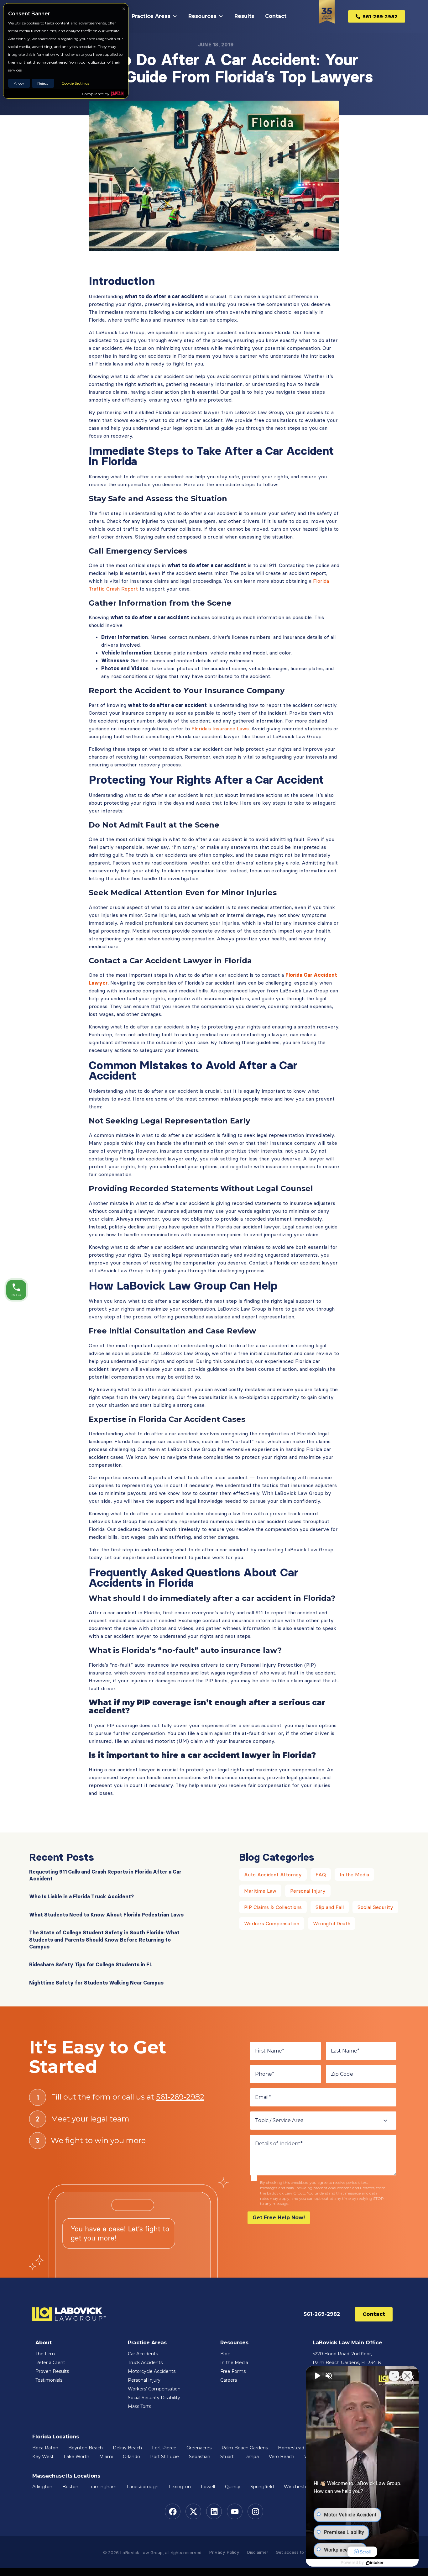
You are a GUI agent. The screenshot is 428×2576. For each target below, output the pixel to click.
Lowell (208, 2487)
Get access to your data (300, 2552)
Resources (202, 16)
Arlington (42, 2487)
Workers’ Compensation (154, 2389)
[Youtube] (235, 2511)
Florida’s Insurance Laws (220, 728)
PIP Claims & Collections (273, 1907)
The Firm (45, 2354)
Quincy (233, 2487)
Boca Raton (45, 2448)
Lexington (180, 2487)
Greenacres (199, 2448)
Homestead (291, 2448)
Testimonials (49, 2380)
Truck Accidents (145, 2363)
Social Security (375, 1907)
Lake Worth (76, 2457)
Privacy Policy (224, 2552)
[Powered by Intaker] (375, 2563)
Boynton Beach (86, 2448)
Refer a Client (50, 2363)
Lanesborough (143, 2487)
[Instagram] (255, 2511)
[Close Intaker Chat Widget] (407, 2376)
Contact (276, 16)
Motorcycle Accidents (152, 2371)
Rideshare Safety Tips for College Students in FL (91, 1964)
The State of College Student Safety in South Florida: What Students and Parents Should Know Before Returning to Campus (104, 1940)
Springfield (262, 2487)
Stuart (227, 2457)
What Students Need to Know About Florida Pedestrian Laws (106, 1915)
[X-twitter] (193, 2511)
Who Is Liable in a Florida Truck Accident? (81, 1896)
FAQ (321, 1874)
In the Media (354, 1874)
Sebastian (200, 2457)
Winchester (297, 2487)
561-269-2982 (180, 2097)
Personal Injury (308, 1891)
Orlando (131, 2457)
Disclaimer (258, 2552)
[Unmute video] (317, 2376)
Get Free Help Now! (279, 2218)
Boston (70, 2487)
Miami (106, 2457)
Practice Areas (151, 16)
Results (244, 16)
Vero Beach (282, 2457)
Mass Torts (139, 2406)
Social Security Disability (154, 2398)
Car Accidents (143, 2354)
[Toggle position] (394, 2376)
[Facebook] (173, 2511)
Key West (43, 2457)
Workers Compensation (272, 1923)
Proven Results (52, 2371)
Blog (225, 2354)
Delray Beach (127, 2448)
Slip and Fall (330, 1907)
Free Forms (233, 2371)
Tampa (251, 2457)
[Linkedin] (214, 2511)
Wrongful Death (332, 1923)
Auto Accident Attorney (273, 1874)
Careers (229, 2380)
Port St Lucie (164, 2457)
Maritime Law (260, 1891)
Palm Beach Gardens (245, 2448)
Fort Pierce (164, 2448)
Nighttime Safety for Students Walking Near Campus (96, 1983)
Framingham (102, 2487)
